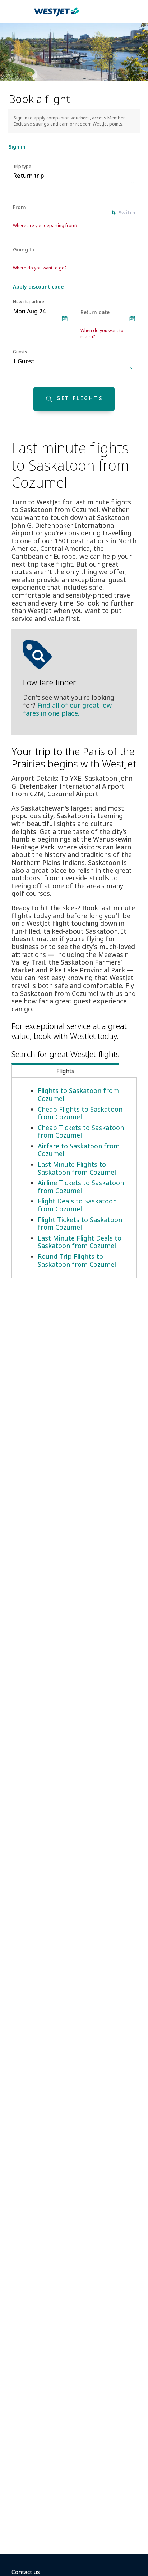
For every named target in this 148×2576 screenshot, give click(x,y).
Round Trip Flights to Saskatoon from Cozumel (77, 1260)
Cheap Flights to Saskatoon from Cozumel (80, 1113)
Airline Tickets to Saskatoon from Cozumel (81, 1187)
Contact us (26, 2572)
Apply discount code (38, 287)
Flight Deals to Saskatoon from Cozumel (77, 1205)
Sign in (17, 147)
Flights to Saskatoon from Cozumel (78, 1094)
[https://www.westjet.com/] (57, 16)
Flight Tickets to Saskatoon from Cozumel (80, 1224)
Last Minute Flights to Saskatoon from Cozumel (77, 1168)
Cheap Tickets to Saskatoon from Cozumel (81, 1131)
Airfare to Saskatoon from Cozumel (79, 1150)
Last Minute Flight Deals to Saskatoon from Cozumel (80, 1242)
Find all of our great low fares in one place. (67, 709)
